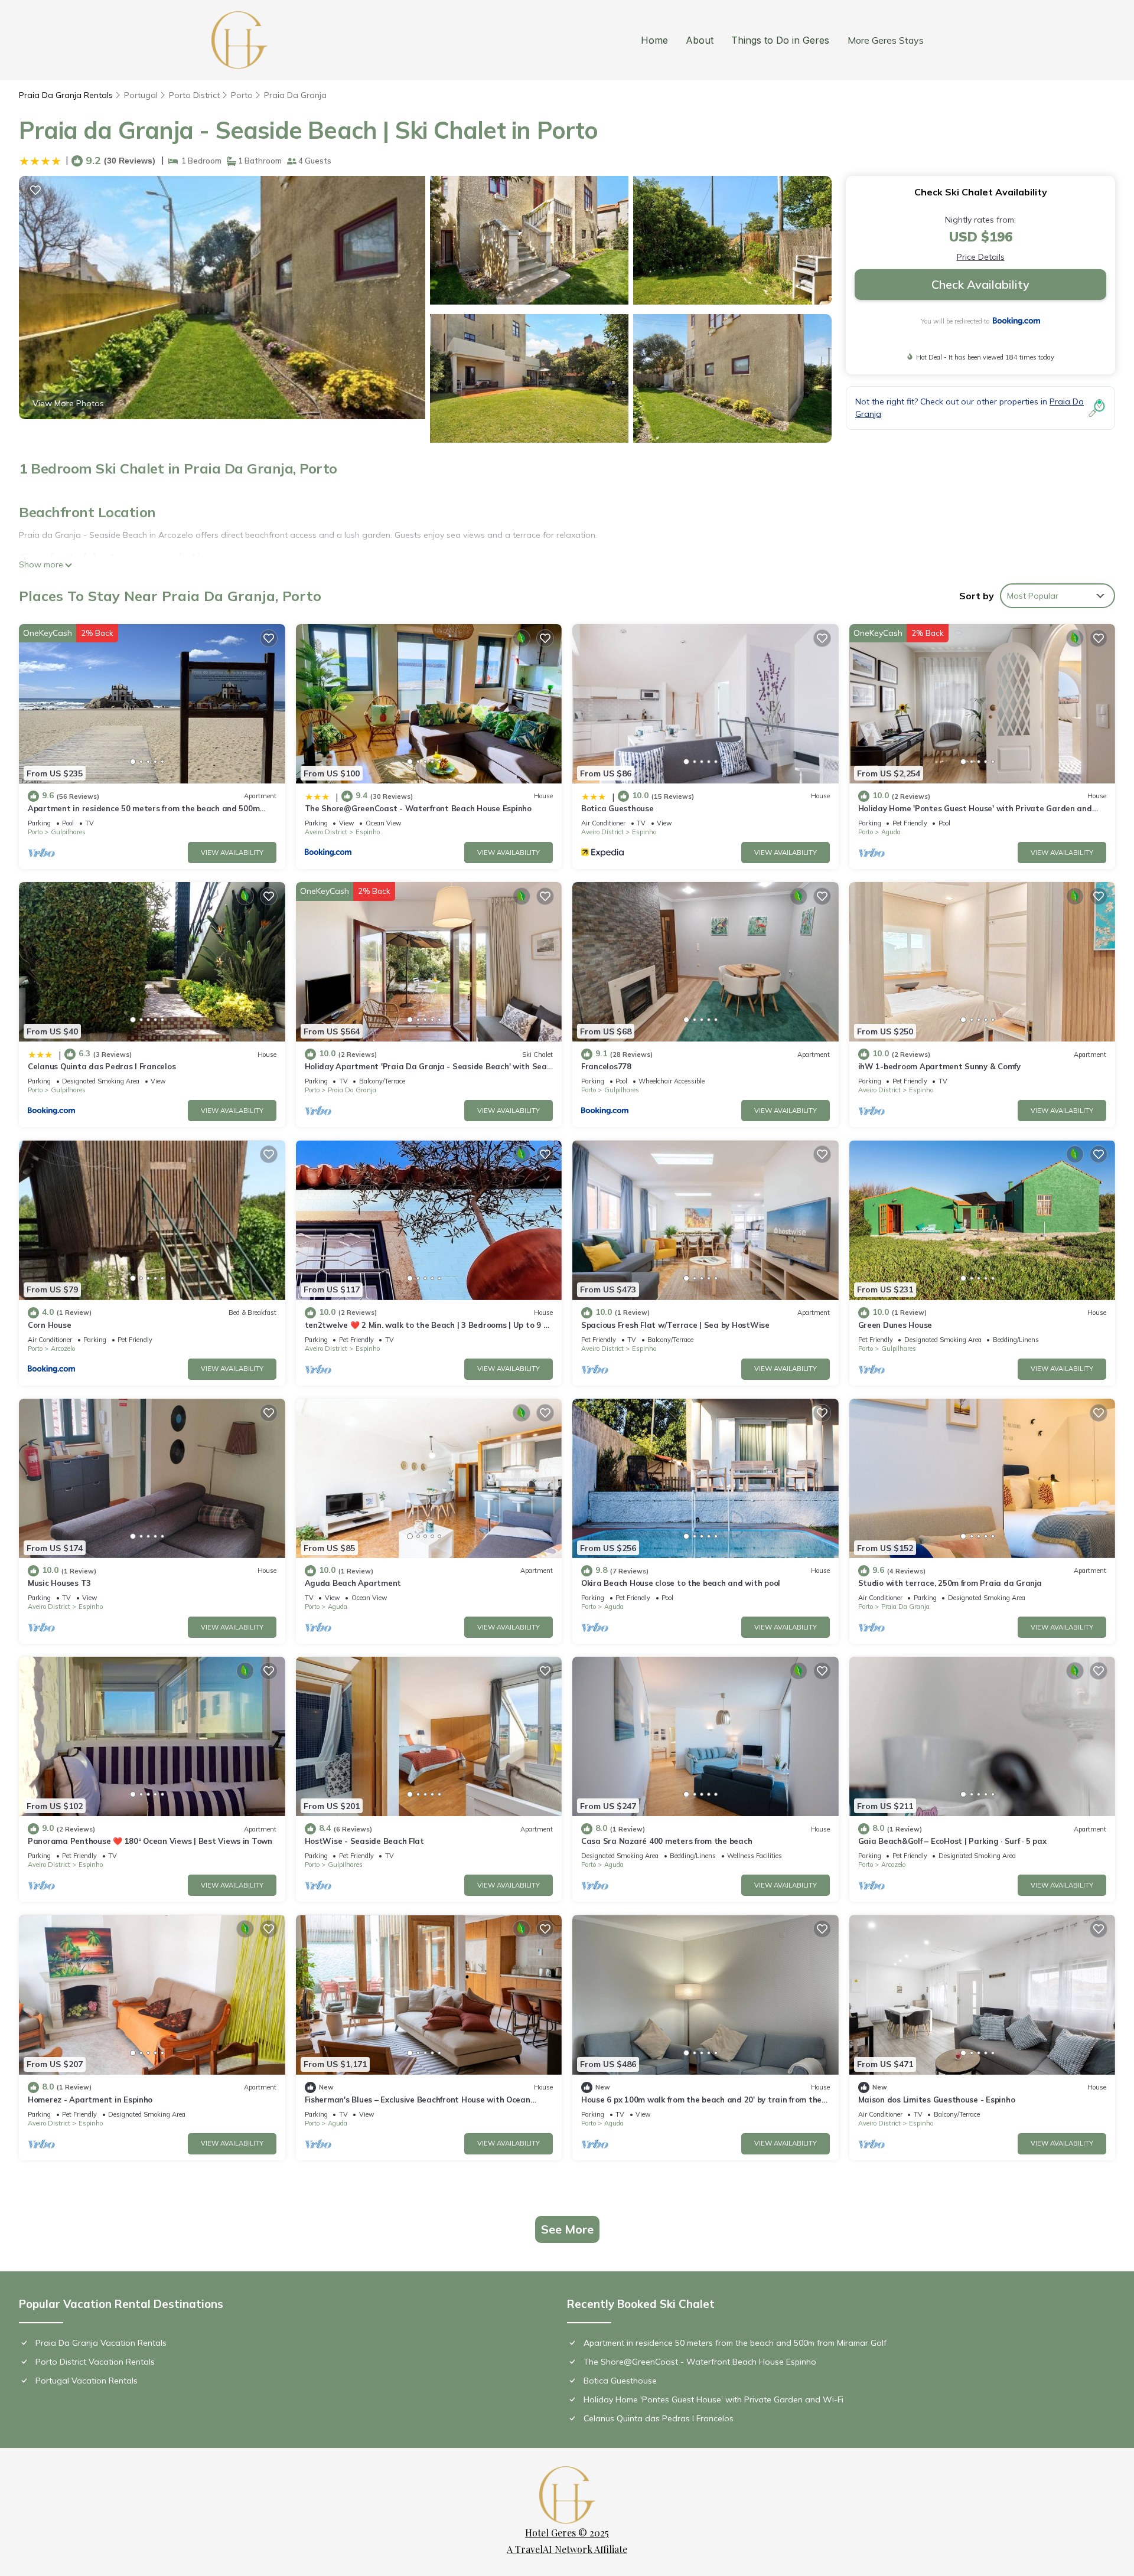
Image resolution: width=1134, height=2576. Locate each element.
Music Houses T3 (59, 1583)
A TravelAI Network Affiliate (567, 2549)
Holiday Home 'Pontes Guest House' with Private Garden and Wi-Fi (713, 2399)
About (700, 40)
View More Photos (68, 403)
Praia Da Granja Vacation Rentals (101, 2343)
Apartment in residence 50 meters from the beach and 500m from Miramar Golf (735, 2343)
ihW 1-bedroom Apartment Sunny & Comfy (939, 1066)
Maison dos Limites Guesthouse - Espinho (937, 2100)
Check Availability (980, 284)
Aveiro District (326, 832)
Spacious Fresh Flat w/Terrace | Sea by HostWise (675, 1325)
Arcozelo (63, 1349)
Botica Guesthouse (617, 808)
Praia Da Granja (295, 95)
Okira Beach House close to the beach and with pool (681, 1583)
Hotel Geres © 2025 (567, 2533)
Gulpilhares (68, 832)
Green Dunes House (895, 1325)
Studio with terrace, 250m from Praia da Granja (950, 1583)
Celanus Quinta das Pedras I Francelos (102, 1066)
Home (654, 40)
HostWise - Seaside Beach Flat (364, 1841)
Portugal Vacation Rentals (87, 2381)
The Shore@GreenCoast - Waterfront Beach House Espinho (418, 808)
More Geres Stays (886, 40)
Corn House (49, 1325)
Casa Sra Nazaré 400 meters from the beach (667, 1841)
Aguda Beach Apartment (353, 1583)
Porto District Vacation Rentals (95, 2362)
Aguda (891, 832)
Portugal (141, 95)
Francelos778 (606, 1066)
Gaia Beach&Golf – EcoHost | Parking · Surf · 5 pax (952, 1841)
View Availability (232, 853)
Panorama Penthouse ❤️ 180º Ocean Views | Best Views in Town (150, 1841)
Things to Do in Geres (780, 40)
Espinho (368, 832)
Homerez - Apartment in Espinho (90, 2100)
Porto (242, 95)
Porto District (194, 95)
